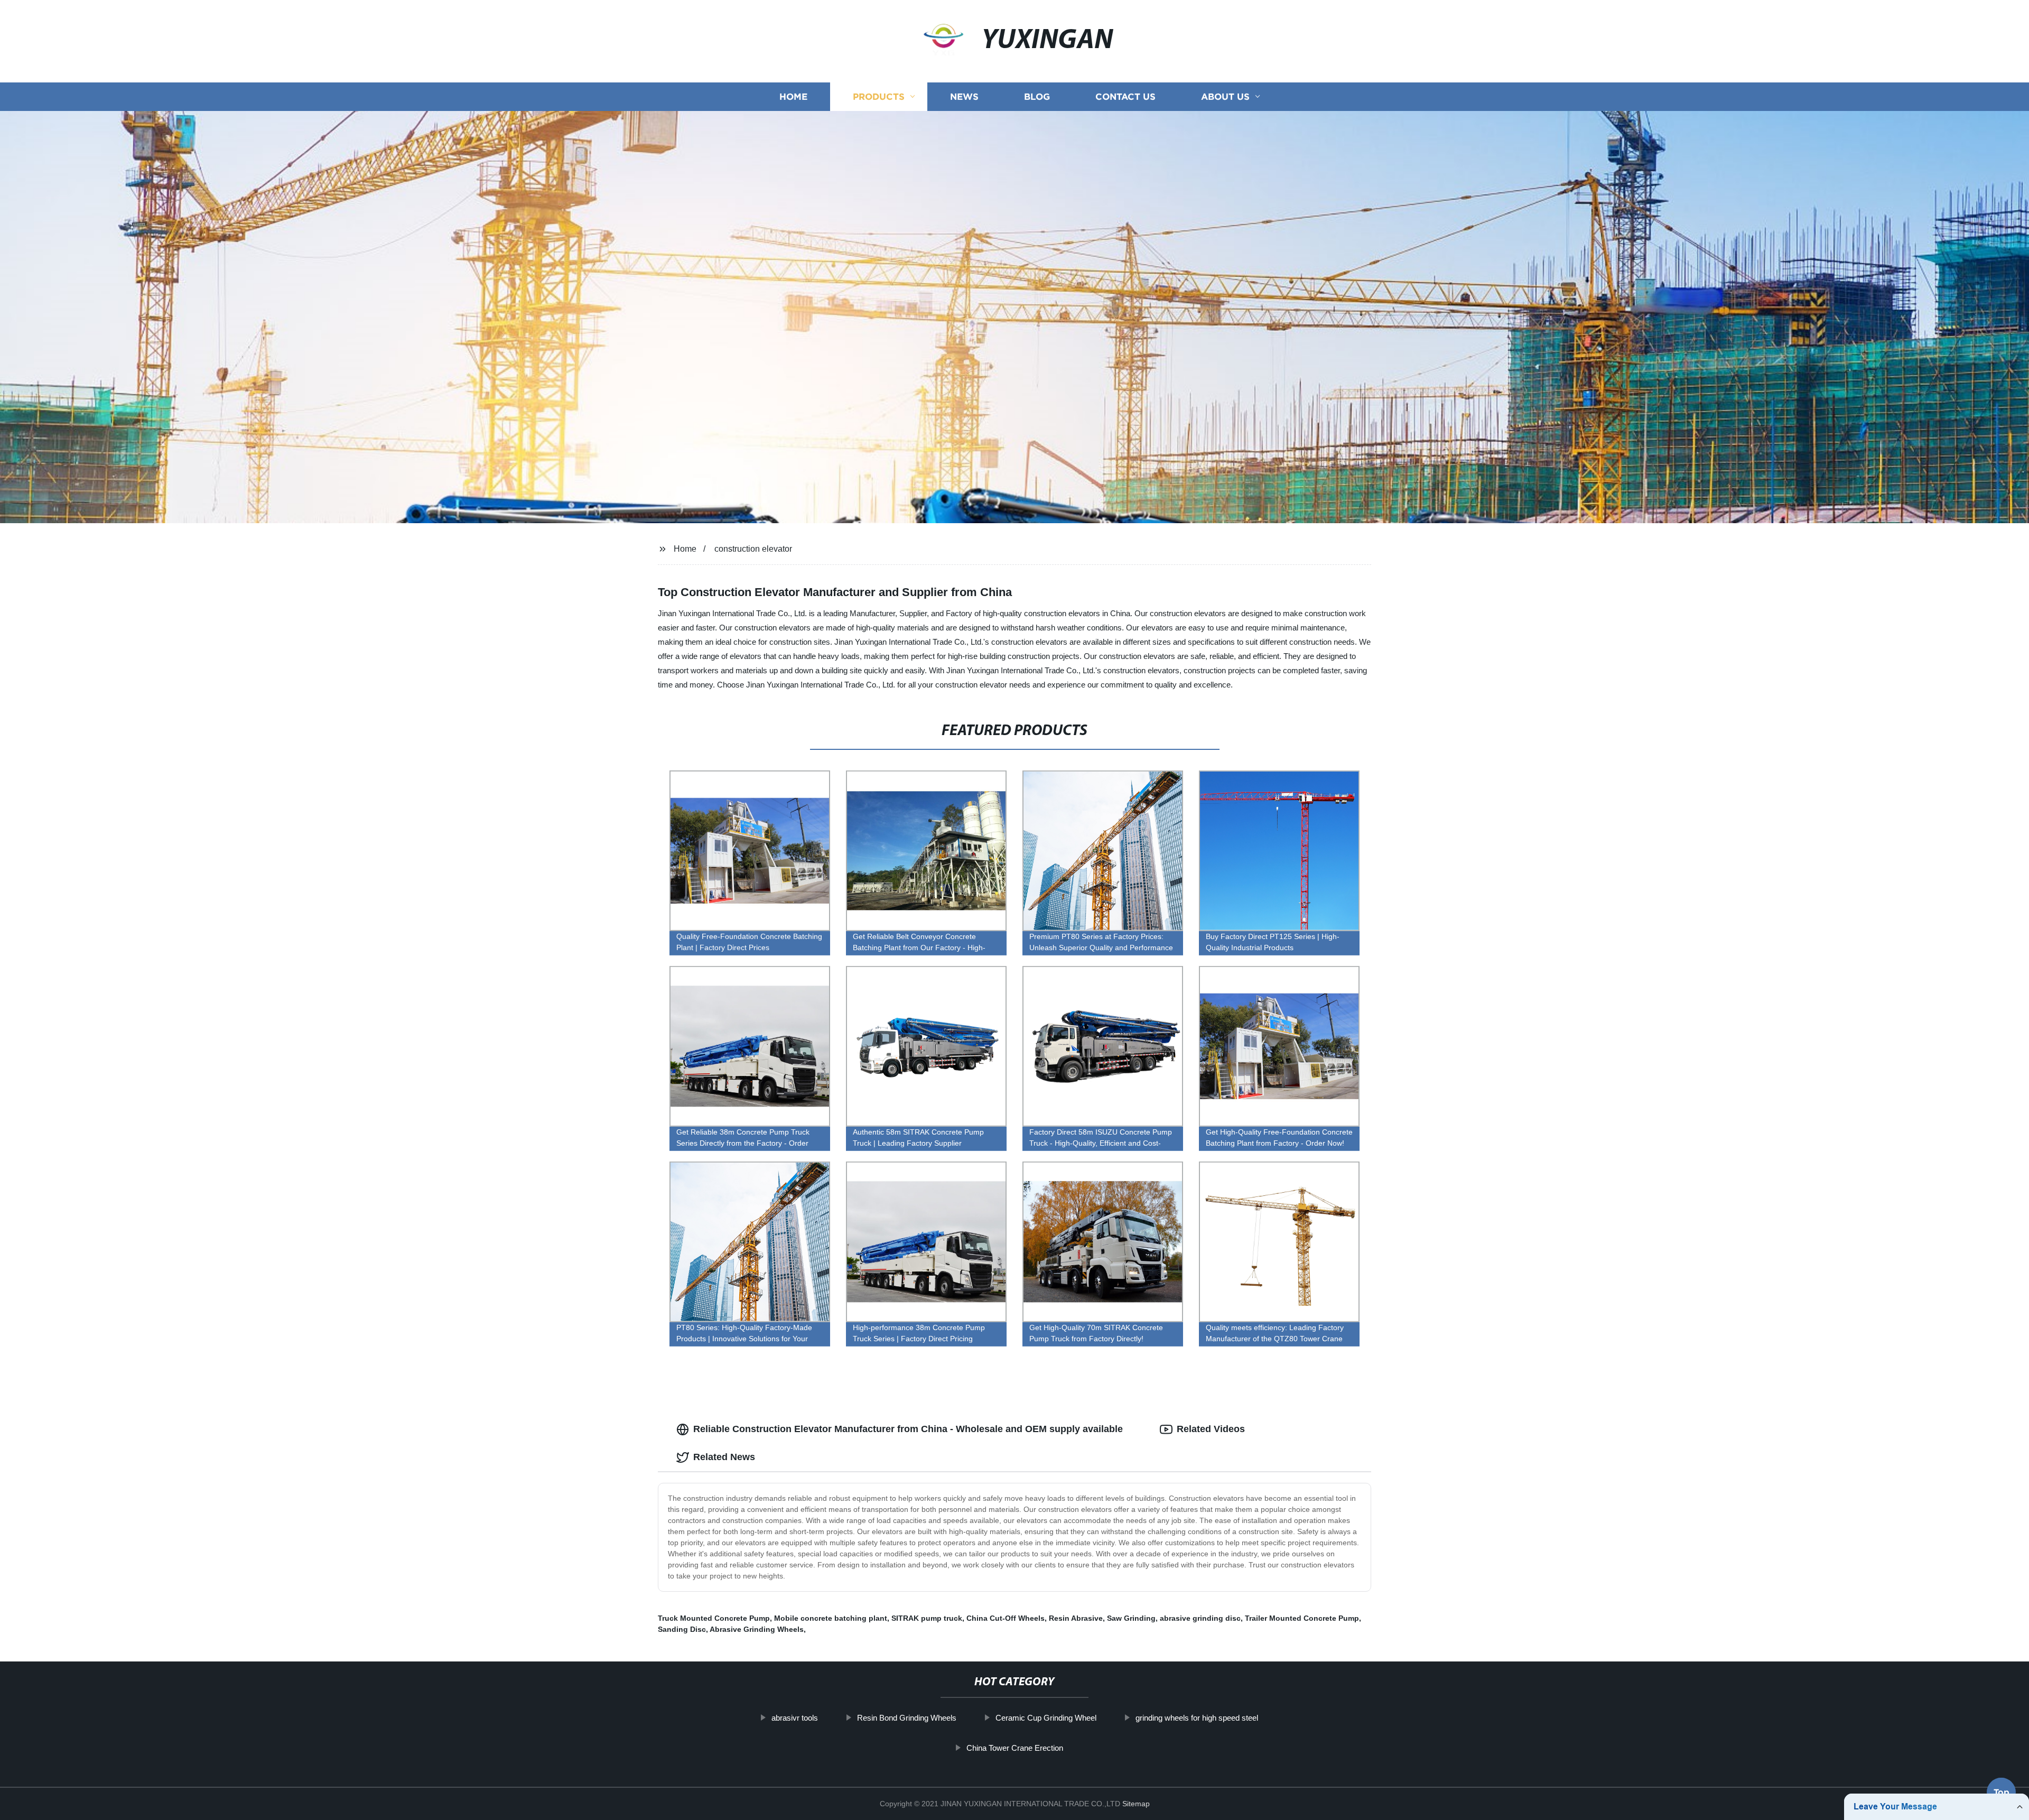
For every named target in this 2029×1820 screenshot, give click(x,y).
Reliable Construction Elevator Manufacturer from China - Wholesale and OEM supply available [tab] (908, 1429)
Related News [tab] (724, 1457)
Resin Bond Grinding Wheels (907, 1718)
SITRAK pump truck (927, 1618)
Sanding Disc (682, 1629)
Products (879, 96)
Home (793, 96)
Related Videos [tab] (1211, 1429)
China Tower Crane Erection (1015, 1748)
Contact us (1125, 96)
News (964, 96)
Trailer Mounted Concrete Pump (1302, 1618)
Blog (1037, 96)
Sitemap (1136, 1804)
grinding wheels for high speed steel (1197, 1718)
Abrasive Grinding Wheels (757, 1629)
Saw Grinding (1131, 1618)
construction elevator (753, 549)
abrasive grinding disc (1200, 1618)
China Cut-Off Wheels (1006, 1618)
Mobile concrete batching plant (831, 1618)
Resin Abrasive (1076, 1618)
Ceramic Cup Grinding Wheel (1046, 1718)
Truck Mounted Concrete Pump (714, 1618)
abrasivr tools (795, 1718)
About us (1225, 96)
